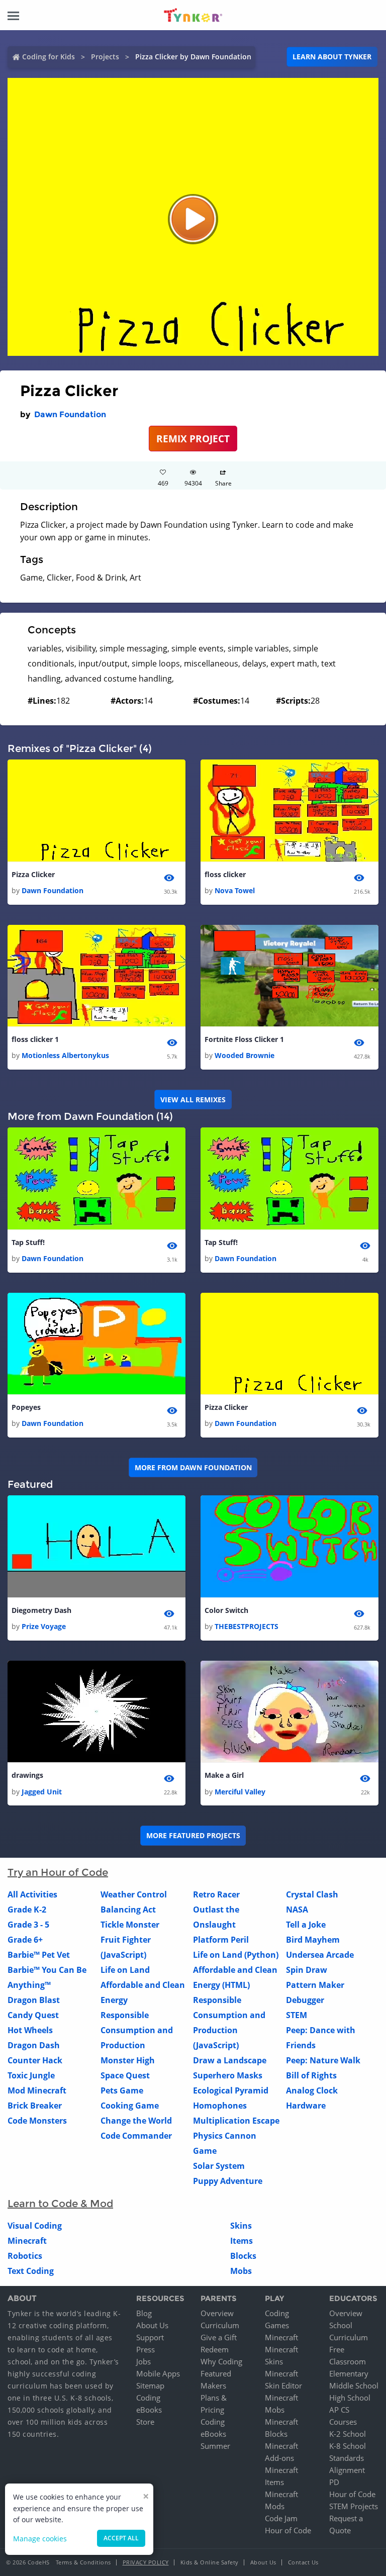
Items (242, 2241)
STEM (297, 2015)
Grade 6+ (25, 1940)
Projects (105, 57)
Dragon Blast (34, 2000)
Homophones (220, 2106)
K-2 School (348, 2434)
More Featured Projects (193, 1835)
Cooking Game (130, 2106)
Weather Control (134, 1894)
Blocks (243, 2256)
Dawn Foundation (70, 414)
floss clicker (225, 874)
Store (145, 2422)
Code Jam (281, 2518)
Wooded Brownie (245, 1055)
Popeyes (26, 1407)
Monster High (128, 2060)
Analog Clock (312, 2090)
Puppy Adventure (228, 2181)
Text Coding (31, 2271)
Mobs (241, 2271)
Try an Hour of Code (58, 1872)
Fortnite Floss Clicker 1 (244, 1039)
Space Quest (125, 2075)
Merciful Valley (240, 1792)
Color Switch (226, 1610)
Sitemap (150, 2386)
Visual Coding (35, 2226)
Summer (215, 2446)
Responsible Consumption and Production (137, 2030)
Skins (241, 2226)
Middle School (354, 2386)
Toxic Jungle (31, 2075)
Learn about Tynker (332, 57)
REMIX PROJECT (193, 439)
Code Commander (136, 2136)
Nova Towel (235, 890)
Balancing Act (128, 1910)
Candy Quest (33, 2015)
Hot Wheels (30, 2030)
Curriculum (220, 2325)
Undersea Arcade (320, 1955)
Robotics (25, 2256)
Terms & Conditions (83, 2562)
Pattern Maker (315, 1985)
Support (150, 2337)
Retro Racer (216, 1894)
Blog (144, 2313)
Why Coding (221, 2361)
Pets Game (122, 2090)
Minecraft (27, 2241)
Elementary (349, 2373)
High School (350, 2398)
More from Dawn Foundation (193, 1467)
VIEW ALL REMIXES (193, 1100)
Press (146, 2349)
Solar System (219, 2166)
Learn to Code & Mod (60, 2204)
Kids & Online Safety (210, 2562)
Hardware (306, 2106)
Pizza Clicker (33, 874)
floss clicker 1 (35, 1039)
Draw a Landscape (230, 2060)
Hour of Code (288, 2530)
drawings (27, 1775)
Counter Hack (35, 2060)
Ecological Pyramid (231, 2090)
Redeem (215, 2349)
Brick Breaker (35, 2106)
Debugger (305, 2000)
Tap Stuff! (28, 1242)
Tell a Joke (306, 1925)
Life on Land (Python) (236, 1955)
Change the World (136, 2121)
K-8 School (348, 2446)
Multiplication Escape (236, 2121)
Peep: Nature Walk (323, 2060)
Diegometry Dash (41, 1610)
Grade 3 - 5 (28, 1925)
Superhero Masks (228, 2075)
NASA (297, 1910)
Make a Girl (224, 1775)
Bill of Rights (311, 2075)
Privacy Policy (146, 2562)
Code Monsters (37, 2121)
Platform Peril (221, 1940)
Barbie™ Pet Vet (39, 1955)
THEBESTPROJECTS (247, 1626)
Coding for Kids (49, 57)
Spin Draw (307, 1970)
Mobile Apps (158, 2373)
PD (334, 2482)
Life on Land (125, 1970)
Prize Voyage (44, 1626)
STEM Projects (354, 2506)
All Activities (32, 1894)
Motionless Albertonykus (65, 1055)
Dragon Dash (34, 2045)
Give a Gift (219, 2337)
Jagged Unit (42, 1792)
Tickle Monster (130, 1925)
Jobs (143, 2361)
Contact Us (303, 2562)
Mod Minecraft (37, 2090)
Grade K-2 (27, 1910)
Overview (217, 2313)
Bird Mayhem (313, 1940)
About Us (152, 2325)
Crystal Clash (312, 1894)
